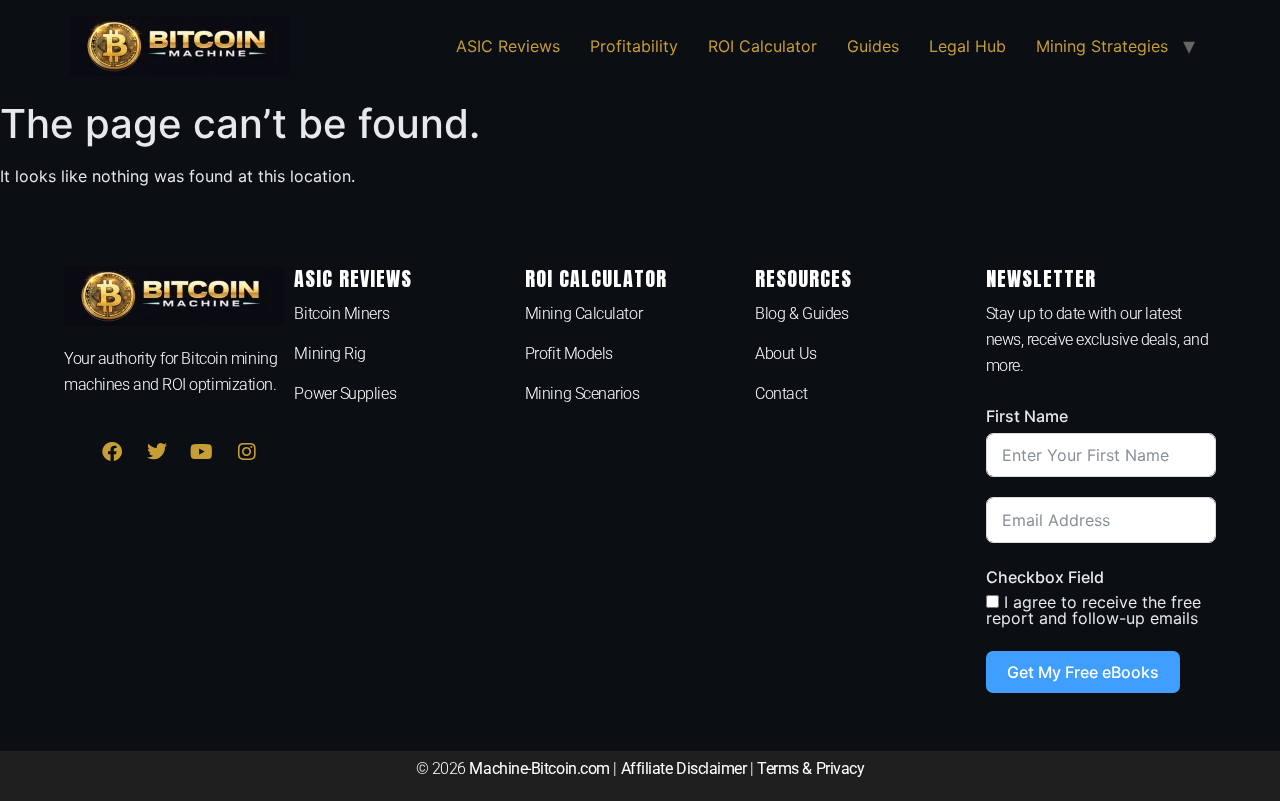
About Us (785, 353)
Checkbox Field (1045, 577)
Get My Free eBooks (1083, 672)
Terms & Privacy (810, 768)
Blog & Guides (801, 313)
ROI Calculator (762, 46)
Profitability (634, 46)
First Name (1027, 416)
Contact (781, 393)
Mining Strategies (1102, 46)
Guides (873, 46)
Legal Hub (967, 46)
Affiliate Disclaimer (684, 768)
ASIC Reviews (508, 46)
